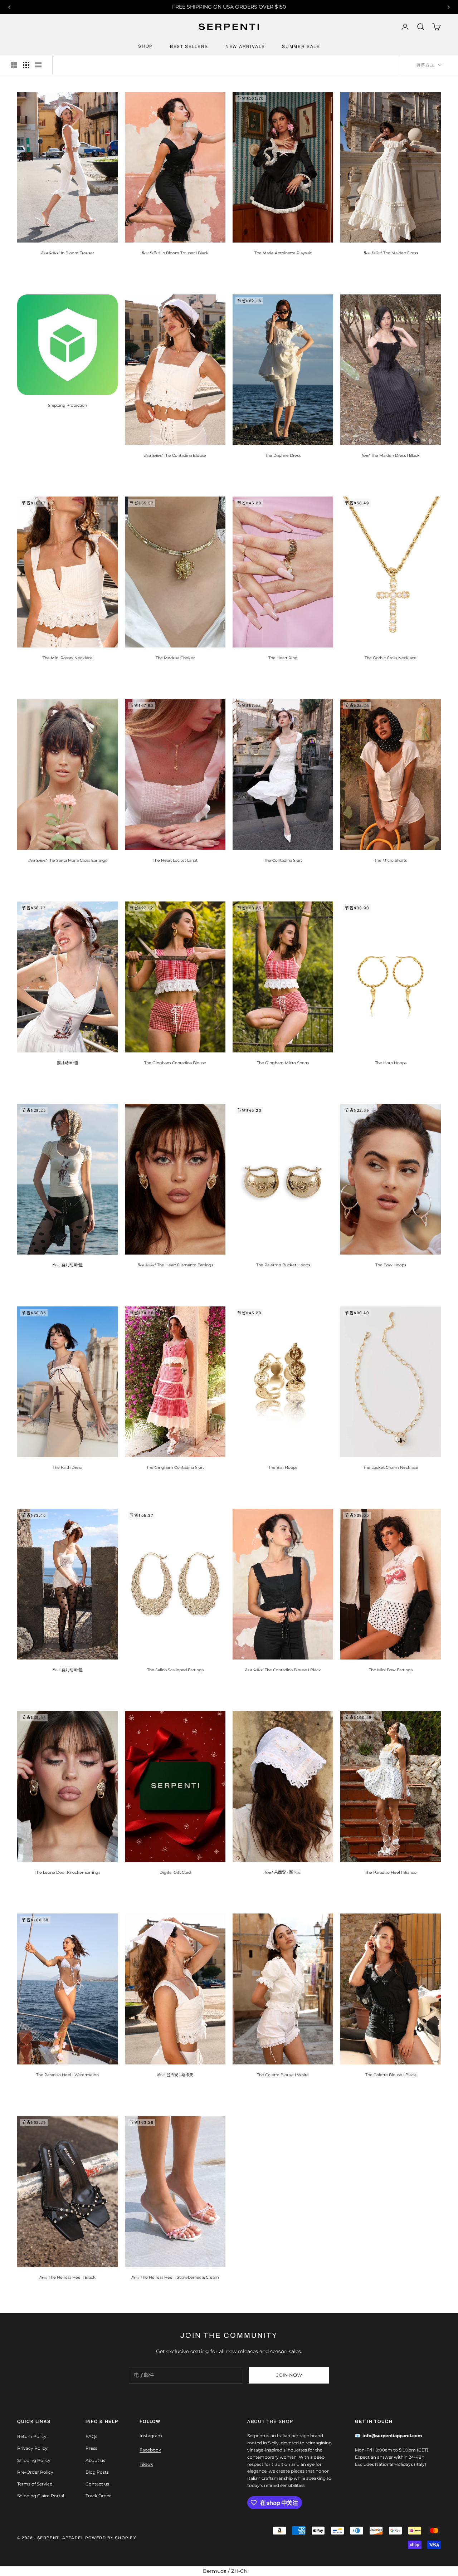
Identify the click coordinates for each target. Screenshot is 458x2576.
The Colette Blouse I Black (391, 2075)
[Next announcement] (449, 7)
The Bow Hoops (391, 1265)
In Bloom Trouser (68, 253)
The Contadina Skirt (283, 860)
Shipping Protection (67, 405)
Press (91, 2448)
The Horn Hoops (391, 1063)
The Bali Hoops (283, 1467)
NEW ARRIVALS (245, 47)
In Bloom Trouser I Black (175, 253)
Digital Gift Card (175, 1872)
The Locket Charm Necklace (391, 1467)
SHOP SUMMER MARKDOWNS (229, 7)
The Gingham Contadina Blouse (175, 1063)
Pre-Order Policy (35, 2472)
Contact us (97, 2484)
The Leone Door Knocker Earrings (67, 1872)
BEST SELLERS (189, 47)
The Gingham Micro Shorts (283, 1063)
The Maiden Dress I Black (391, 455)
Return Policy (32, 2436)
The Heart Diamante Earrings (175, 1265)
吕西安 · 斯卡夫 (283, 1872)
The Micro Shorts (391, 860)
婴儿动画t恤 (67, 1063)
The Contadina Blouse (175, 455)
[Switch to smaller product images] (26, 65)
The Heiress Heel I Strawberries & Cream (175, 2277)
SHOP (145, 46)
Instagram (151, 2436)
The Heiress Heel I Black (67, 2277)
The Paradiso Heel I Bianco (391, 1872)
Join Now (289, 2375)
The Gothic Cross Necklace (391, 658)
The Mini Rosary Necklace (68, 658)
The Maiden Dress (391, 253)
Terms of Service (35, 2484)
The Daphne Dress (283, 455)
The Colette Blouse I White (283, 2075)
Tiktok (146, 2464)
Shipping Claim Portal (41, 2496)
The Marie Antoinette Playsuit (283, 253)
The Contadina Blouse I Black (283, 1670)
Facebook (150, 2450)
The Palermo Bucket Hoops (283, 1265)
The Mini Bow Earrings (391, 1670)
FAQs (91, 2436)
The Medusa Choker (175, 658)
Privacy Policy (32, 2448)
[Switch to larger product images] (14, 65)
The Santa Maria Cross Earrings (68, 860)
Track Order (98, 2496)
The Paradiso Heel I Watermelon (67, 2075)
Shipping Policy (34, 2460)
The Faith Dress (67, 1467)
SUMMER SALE (301, 47)
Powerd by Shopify (111, 2538)
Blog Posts (97, 2472)
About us (95, 2460)
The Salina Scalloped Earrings (175, 1670)
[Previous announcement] (9, 7)
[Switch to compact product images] (38, 65)
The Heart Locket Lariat (175, 860)
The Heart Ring (283, 658)
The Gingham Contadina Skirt (175, 1467)
